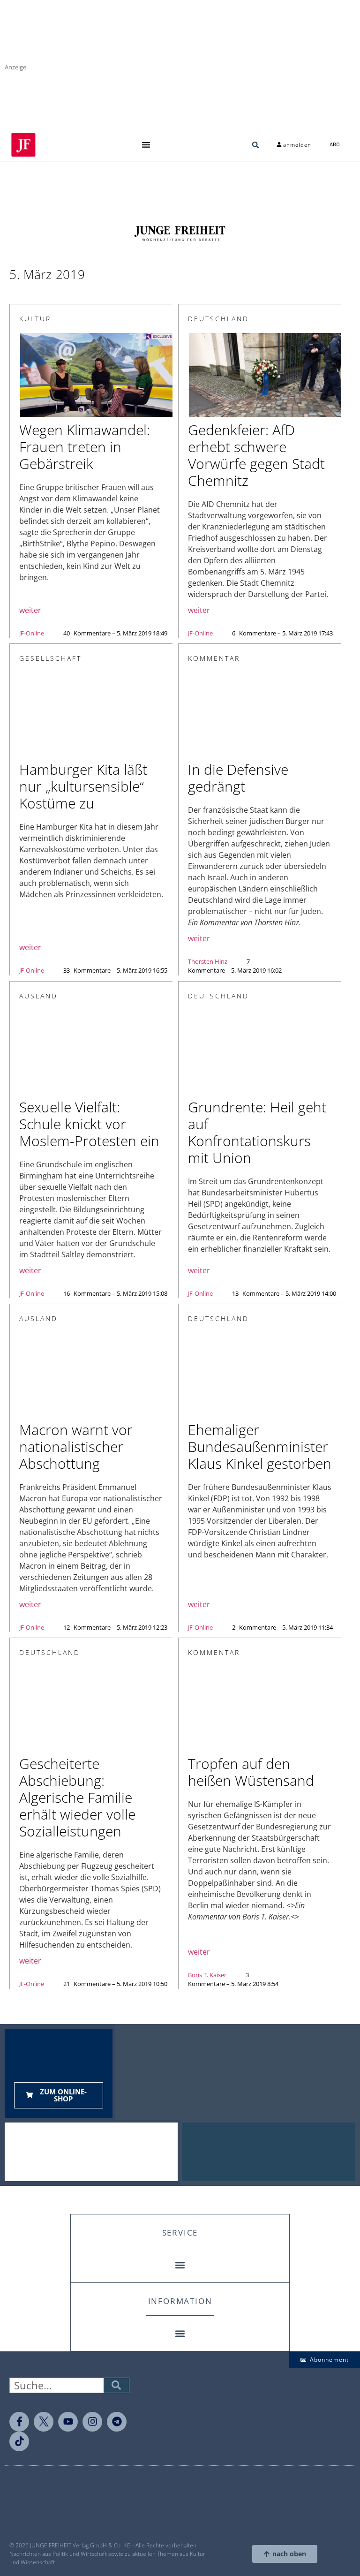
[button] (146, 145)
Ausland (38, 996)
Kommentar (214, 658)
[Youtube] (68, 2422)
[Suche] (116, 2385)
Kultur (35, 319)
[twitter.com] (44, 2422)
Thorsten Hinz (208, 961)
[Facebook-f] (19, 2422)
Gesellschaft (50, 658)
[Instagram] (92, 2422)
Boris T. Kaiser (207, 1975)
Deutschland (218, 319)
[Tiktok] (19, 2441)
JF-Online (32, 633)
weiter (30, 610)
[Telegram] (117, 2422)
